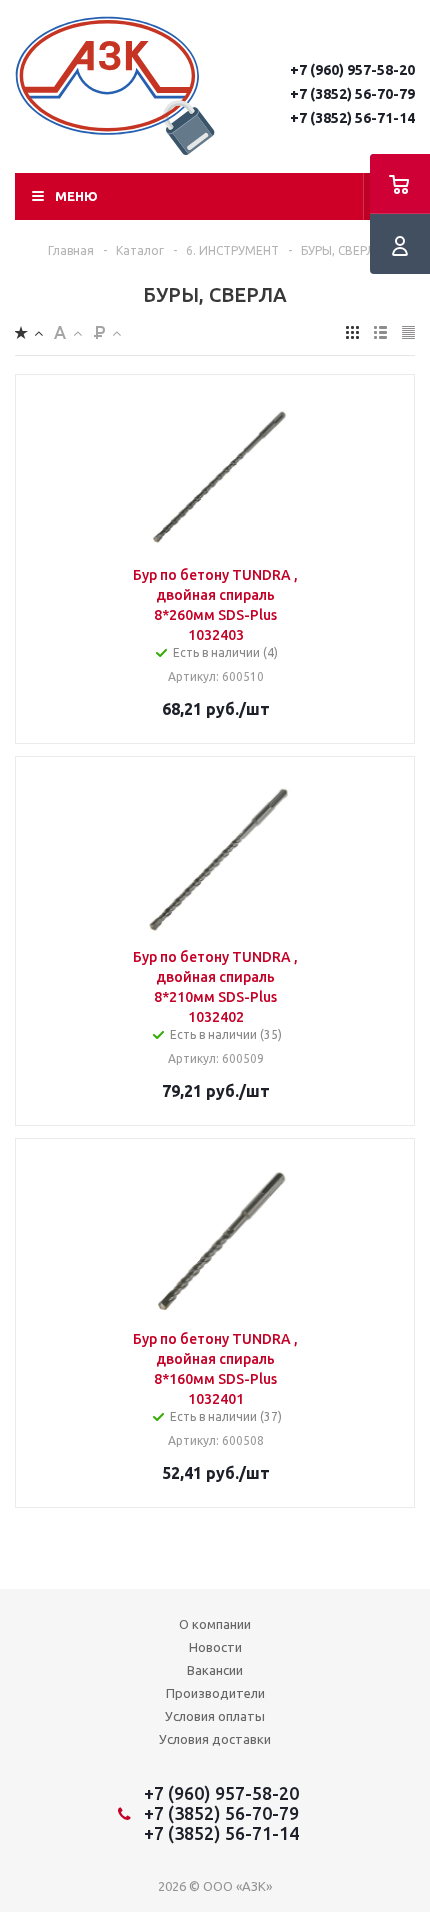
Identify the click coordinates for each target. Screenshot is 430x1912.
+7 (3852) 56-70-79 (352, 94)
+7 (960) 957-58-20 (352, 70)
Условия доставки (215, 1739)
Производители (215, 1693)
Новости (215, 1647)
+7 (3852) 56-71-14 (352, 118)
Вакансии (215, 1670)
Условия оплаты (215, 1716)
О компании (215, 1624)
